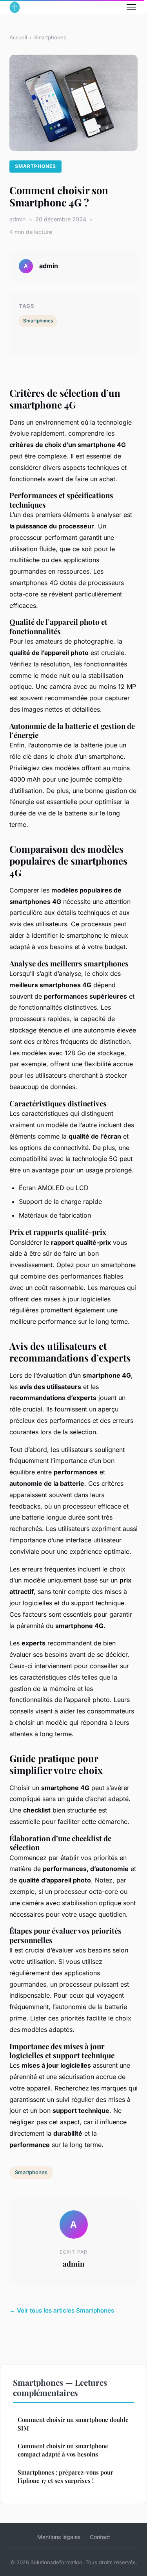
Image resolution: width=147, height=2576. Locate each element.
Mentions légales (59, 2537)
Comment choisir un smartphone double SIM (73, 2424)
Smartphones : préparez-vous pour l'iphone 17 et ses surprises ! (65, 2476)
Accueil (18, 37)
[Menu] (131, 7)
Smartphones (50, 37)
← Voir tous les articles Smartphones (62, 2310)
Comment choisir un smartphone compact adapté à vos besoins (63, 2450)
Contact (100, 2537)
